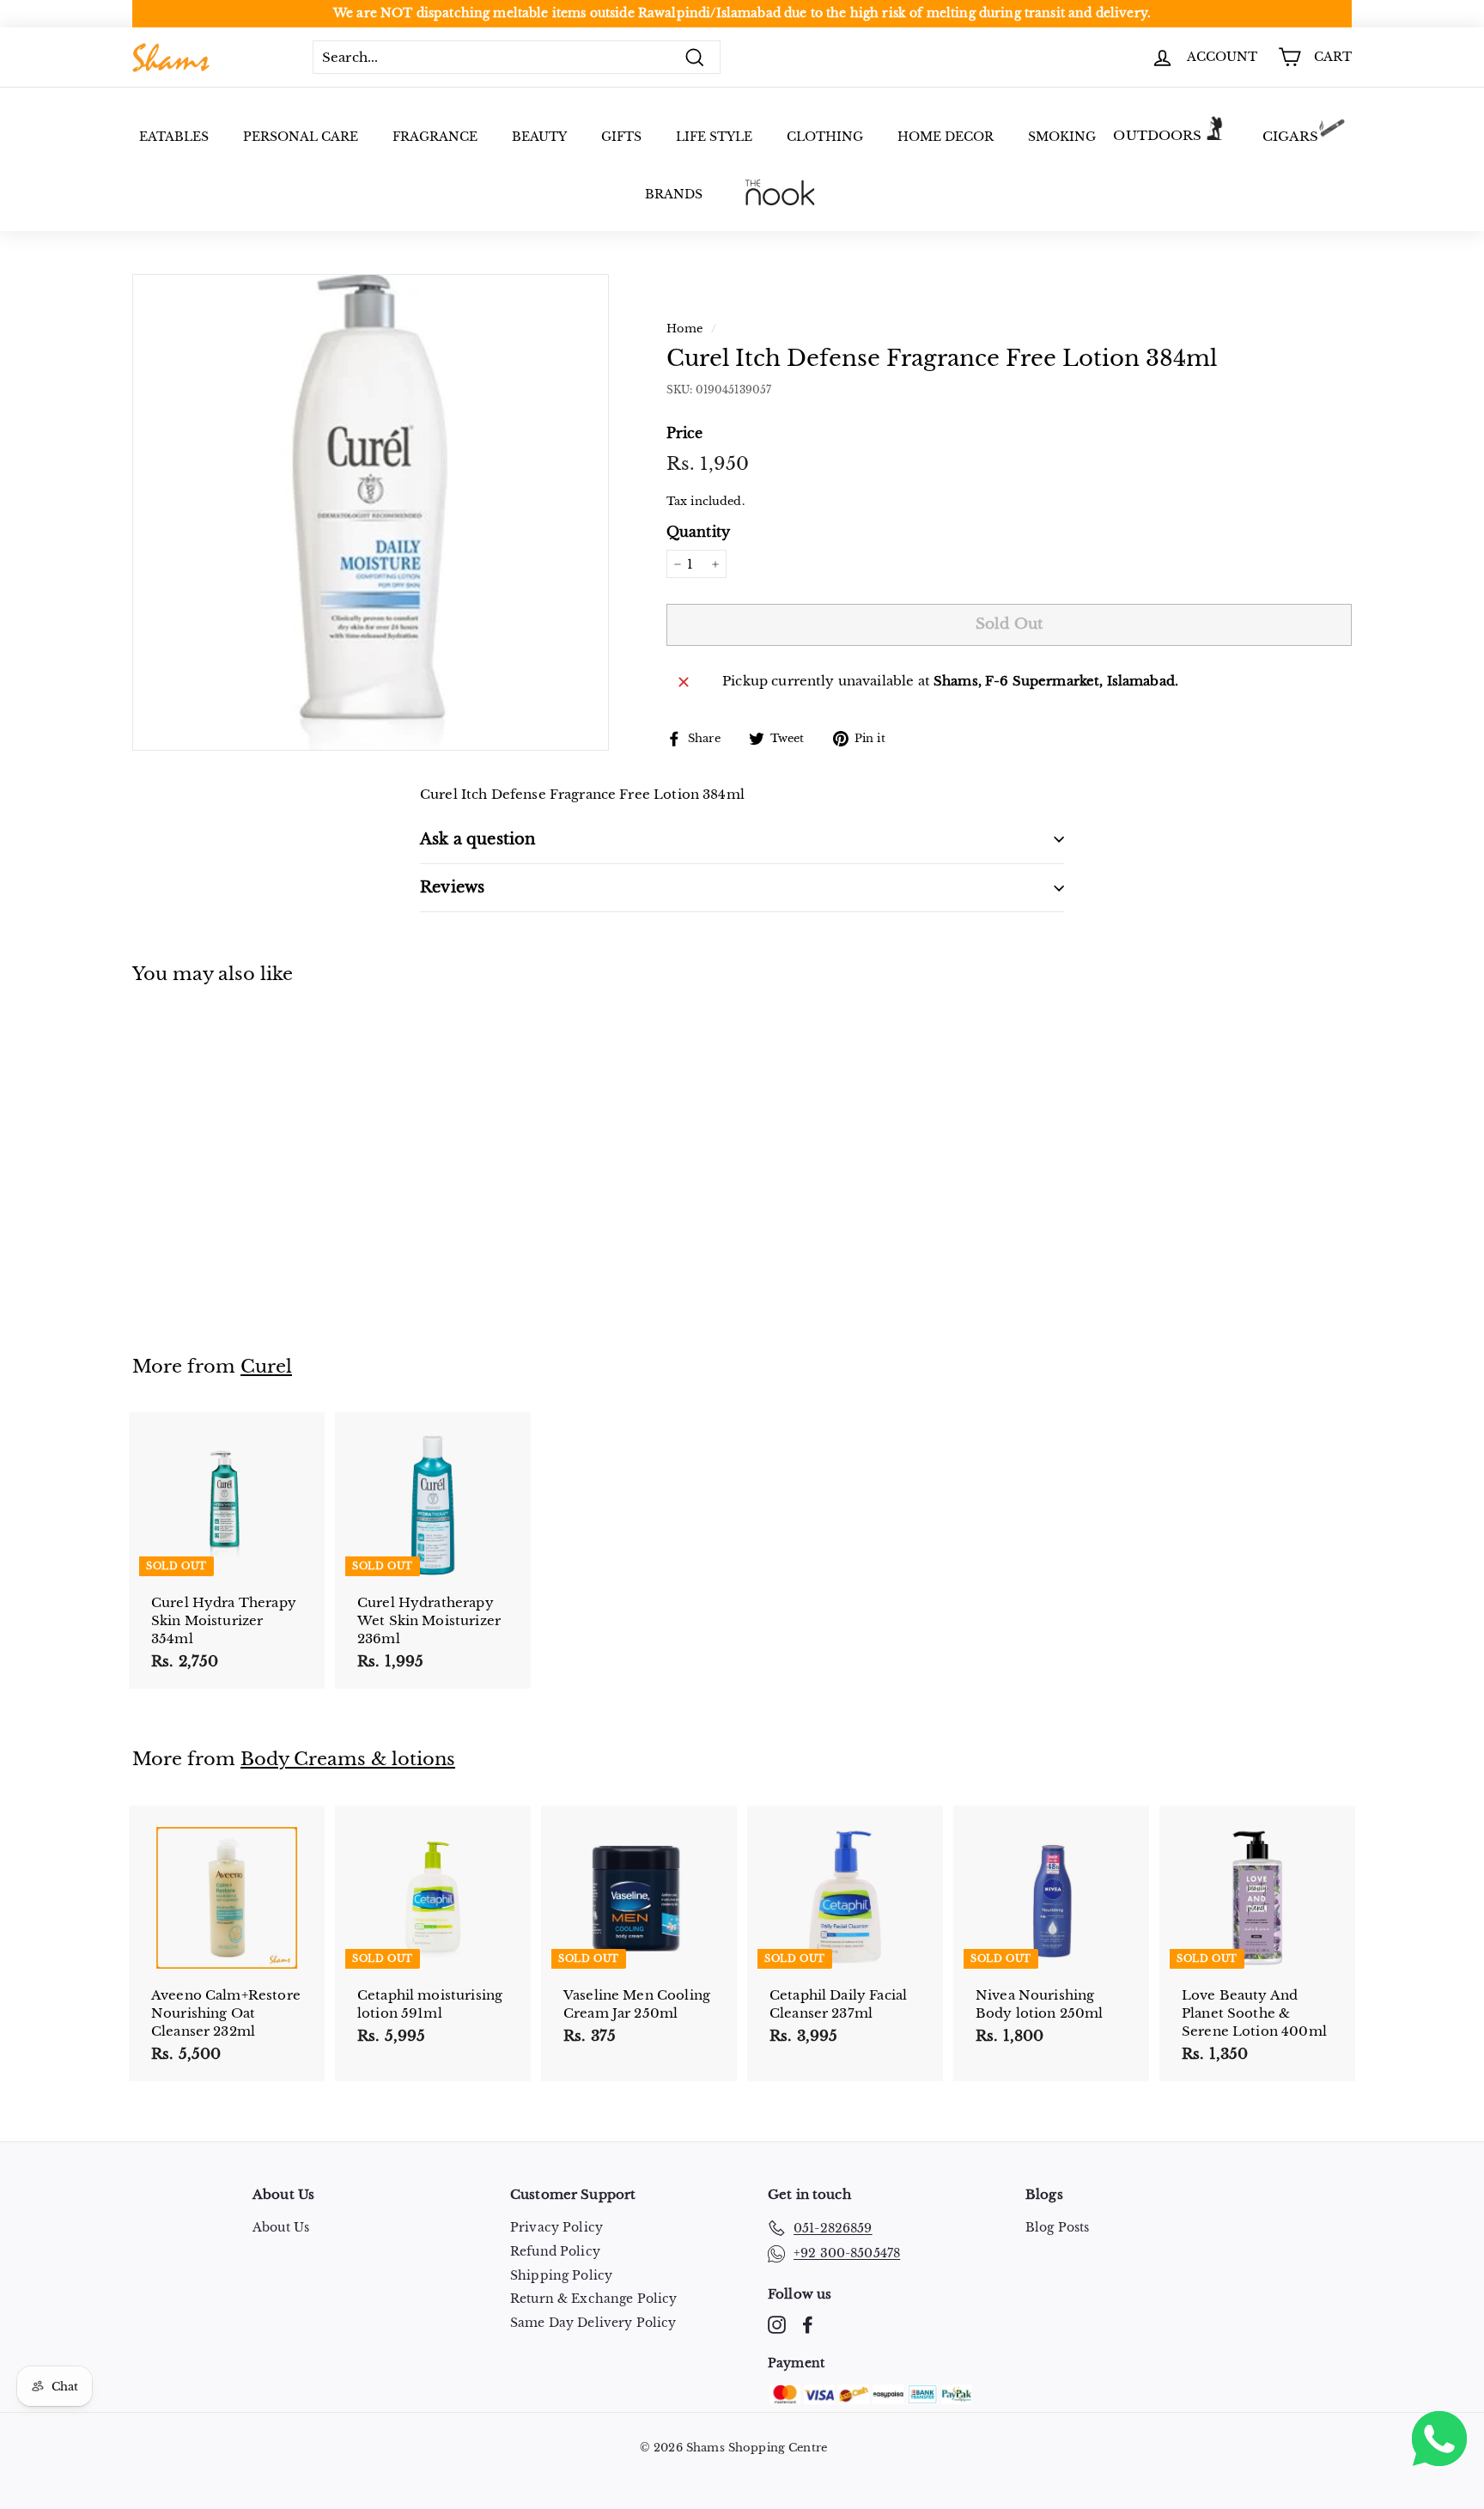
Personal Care (301, 137)
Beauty (539, 137)
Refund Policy (555, 2251)
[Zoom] (371, 512)
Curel (266, 1367)
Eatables (174, 137)
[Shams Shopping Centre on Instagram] (777, 2325)
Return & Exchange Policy (594, 2299)
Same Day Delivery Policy (593, 2323)
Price (685, 433)
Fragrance (435, 137)
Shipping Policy (561, 2275)
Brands (674, 194)
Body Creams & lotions (348, 1759)
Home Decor (946, 137)
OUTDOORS (1157, 135)
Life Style (714, 137)
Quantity (698, 532)
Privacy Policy (556, 2227)
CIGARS (1291, 136)
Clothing (825, 137)
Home (685, 329)
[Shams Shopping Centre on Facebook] (808, 2325)
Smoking (1062, 137)
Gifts (621, 137)
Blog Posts (1058, 2227)
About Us (281, 2227)
